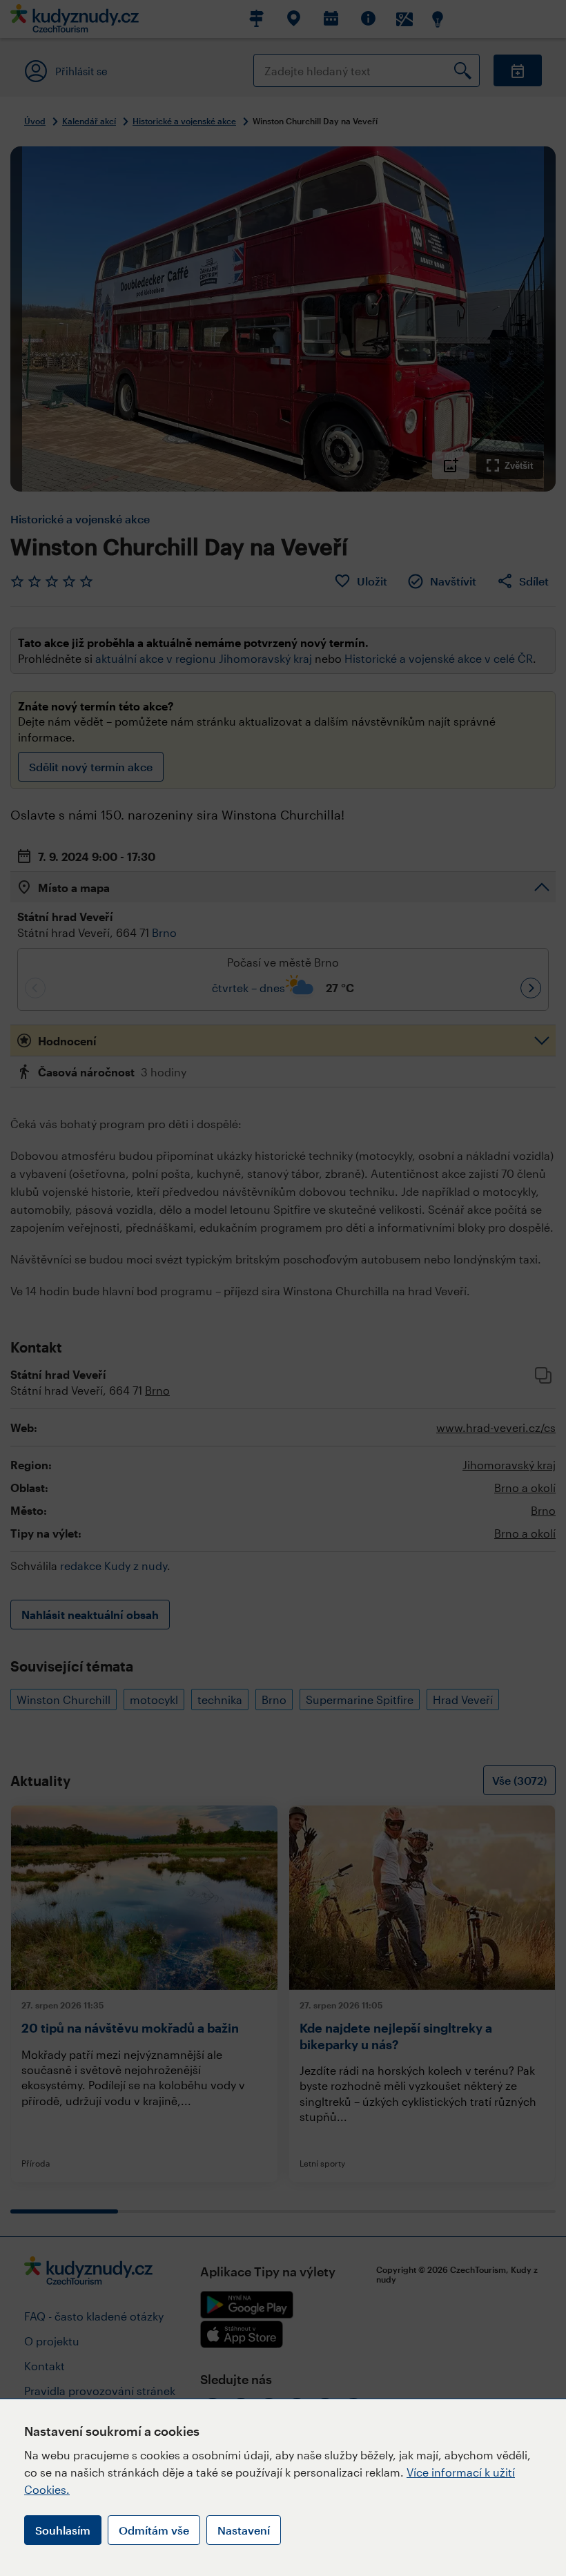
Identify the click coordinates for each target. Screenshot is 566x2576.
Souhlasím (63, 2530)
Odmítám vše (154, 2530)
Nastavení (244, 2530)
